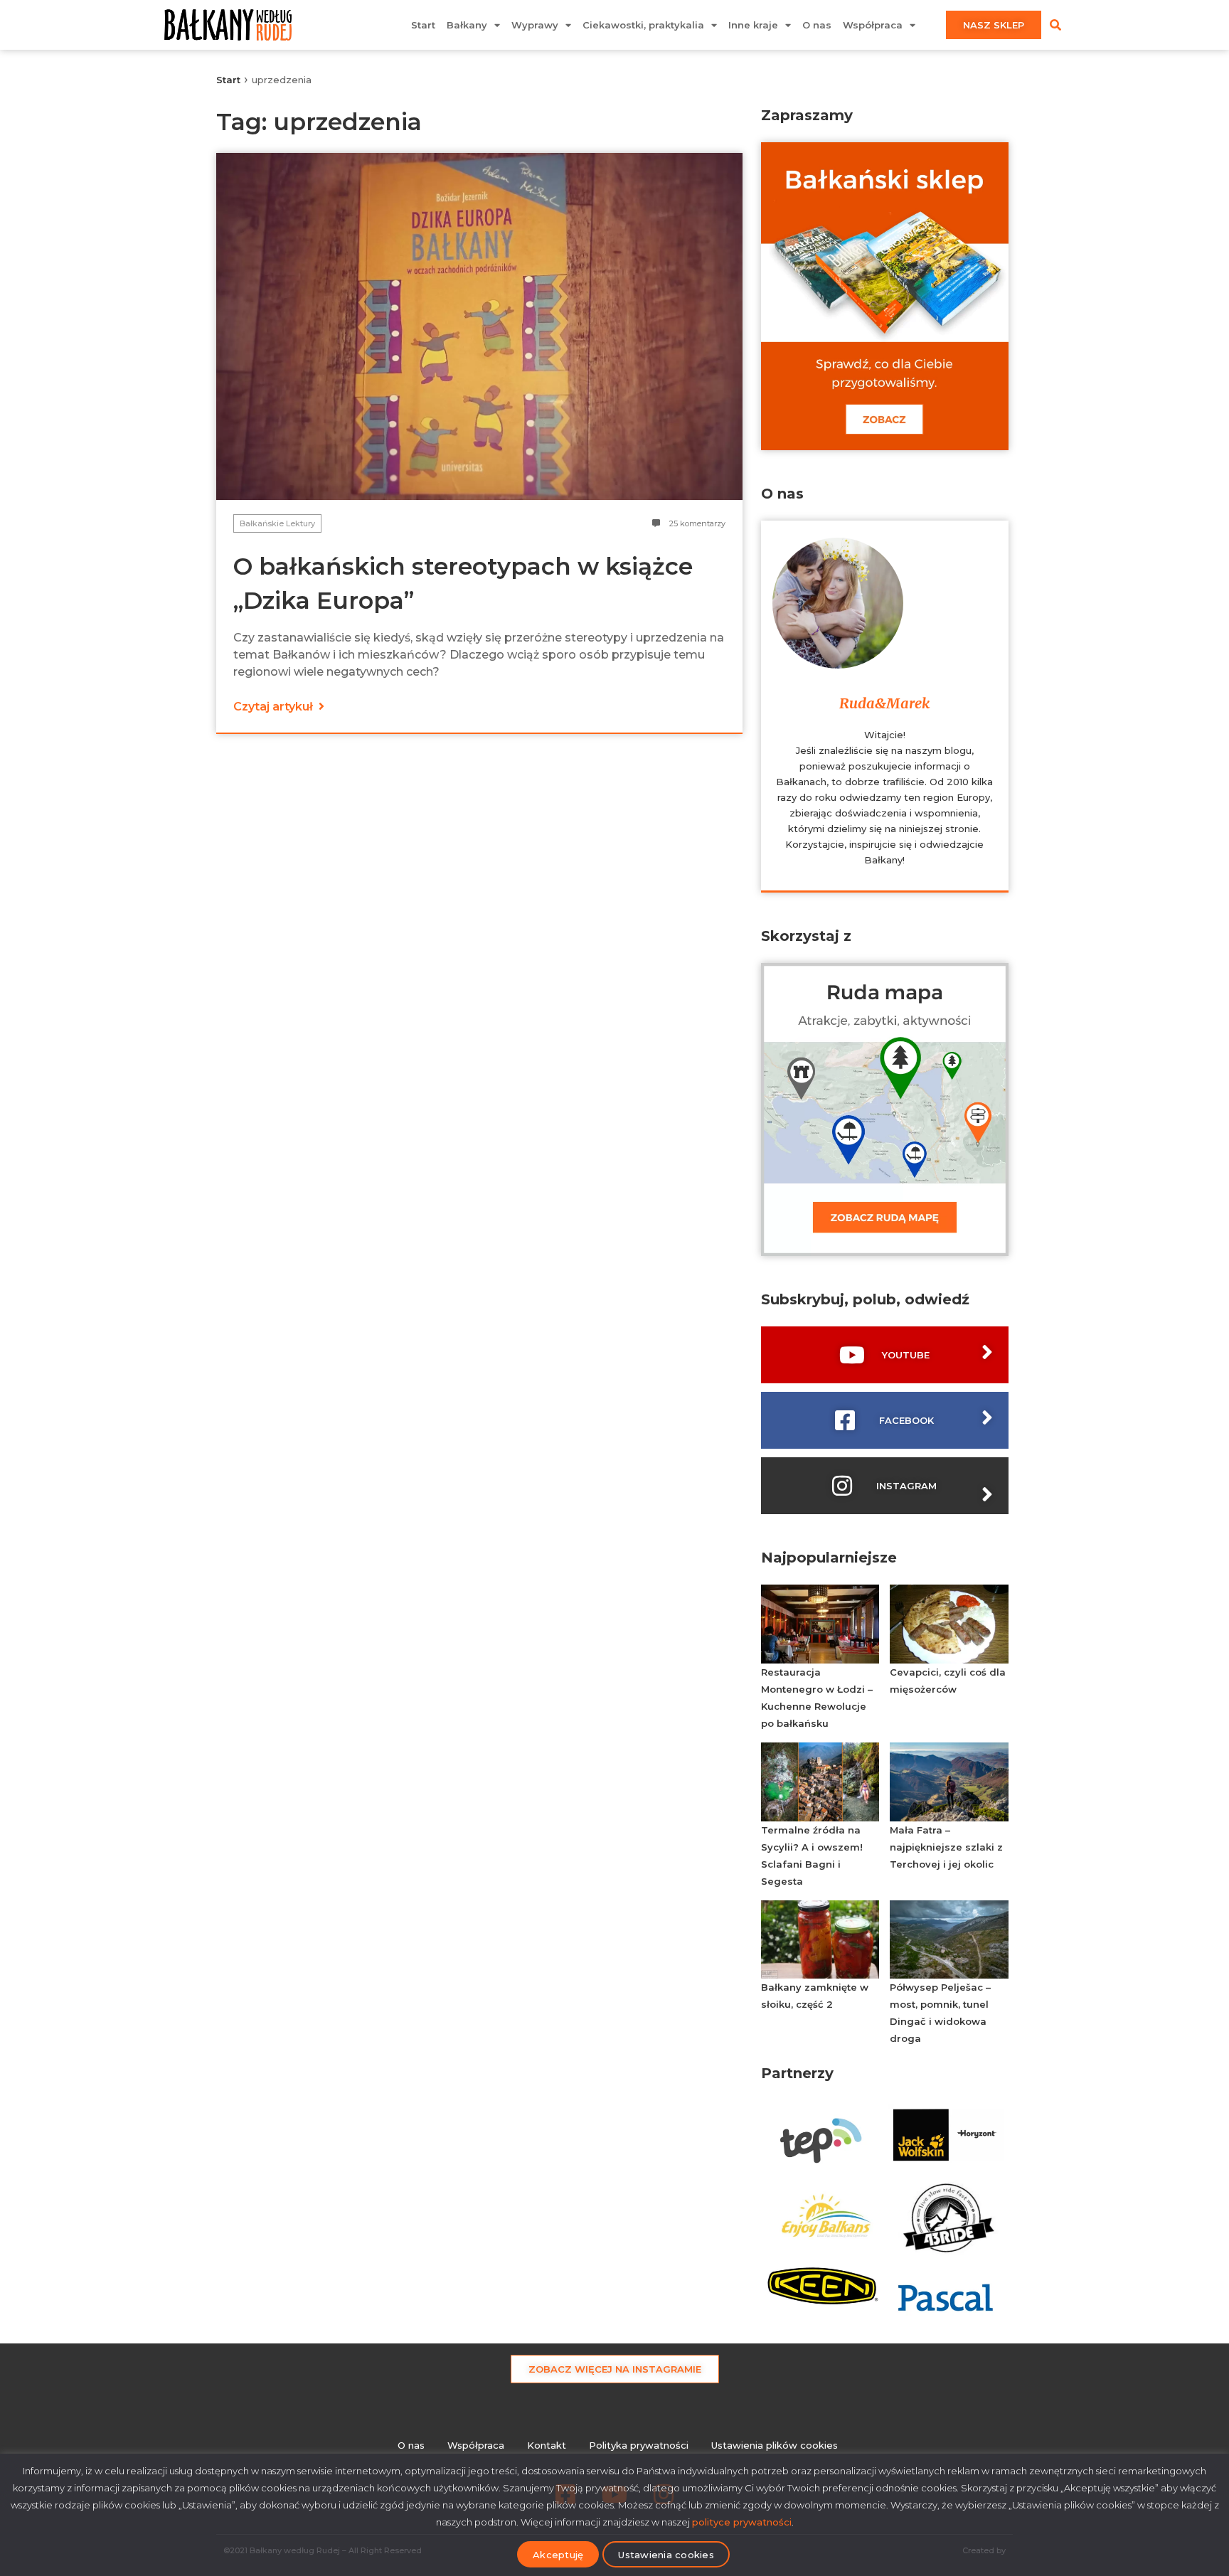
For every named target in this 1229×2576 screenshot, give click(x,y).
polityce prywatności (742, 2522)
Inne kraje (753, 25)
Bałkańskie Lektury (277, 523)
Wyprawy (535, 25)
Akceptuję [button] (558, 2555)
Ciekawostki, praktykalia (643, 25)
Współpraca (873, 25)
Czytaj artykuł (275, 707)
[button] (1055, 25)
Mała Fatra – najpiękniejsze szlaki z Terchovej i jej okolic (946, 1847)
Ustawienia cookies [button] (666, 2555)
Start (423, 25)
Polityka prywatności (639, 2445)
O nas (817, 25)
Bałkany (467, 25)
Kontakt (547, 2445)
